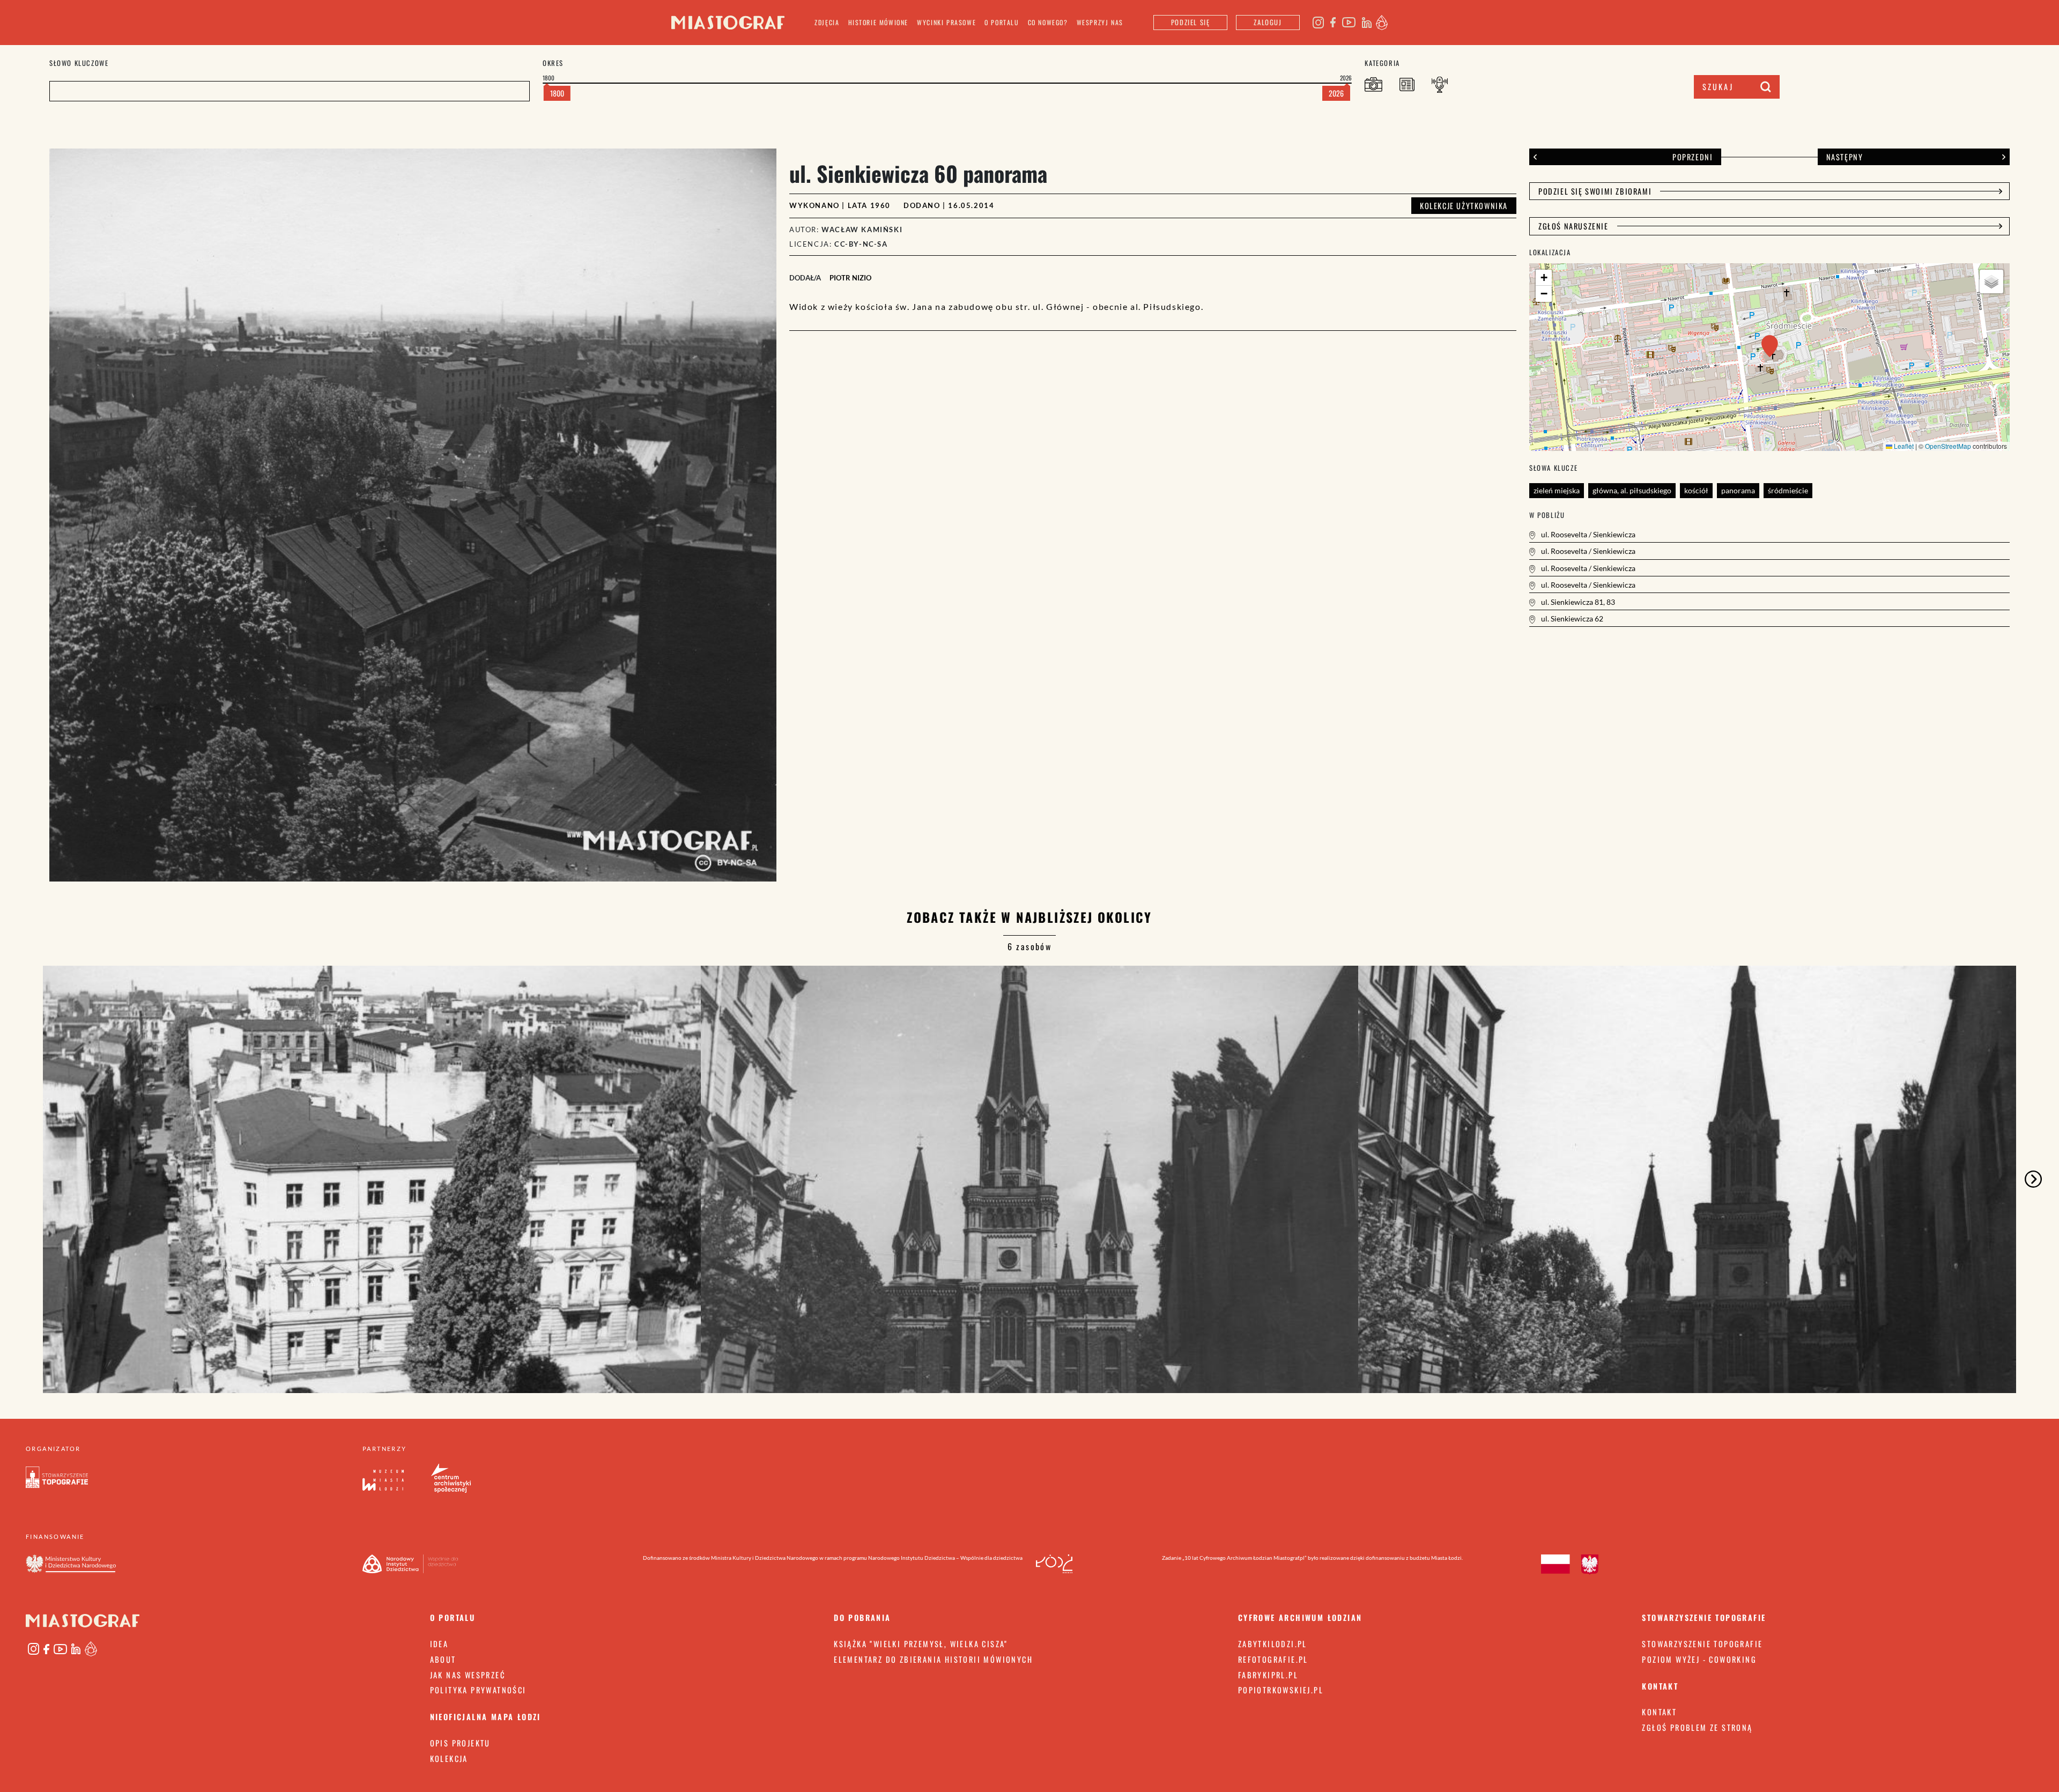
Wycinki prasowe (946, 22)
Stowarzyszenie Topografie (1702, 1644)
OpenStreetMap (1948, 446)
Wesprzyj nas (1100, 22)
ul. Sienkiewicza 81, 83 (1577, 602)
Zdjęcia (827, 22)
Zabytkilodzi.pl (1273, 1644)
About (443, 1659)
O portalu (1002, 22)
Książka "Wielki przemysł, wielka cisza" (921, 1644)
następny (1845, 157)
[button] (1770, 346)
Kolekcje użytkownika (1464, 206)
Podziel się (1191, 22)
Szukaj (1718, 87)
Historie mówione (879, 22)
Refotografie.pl (1273, 1659)
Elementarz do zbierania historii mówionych (933, 1659)
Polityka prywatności (478, 1690)
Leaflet (1903, 446)
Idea (439, 1644)
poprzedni (1693, 157)
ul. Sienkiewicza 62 (1571, 619)
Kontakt (1659, 1712)
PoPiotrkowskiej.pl (1281, 1690)
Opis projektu (460, 1743)
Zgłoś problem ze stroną (1697, 1727)
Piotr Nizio (850, 278)
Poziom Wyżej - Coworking (1699, 1659)
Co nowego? (1048, 22)
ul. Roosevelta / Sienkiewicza (1587, 534)
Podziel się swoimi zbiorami (1595, 191)
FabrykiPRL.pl (1268, 1675)
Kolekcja (449, 1758)
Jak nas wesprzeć (468, 1675)
